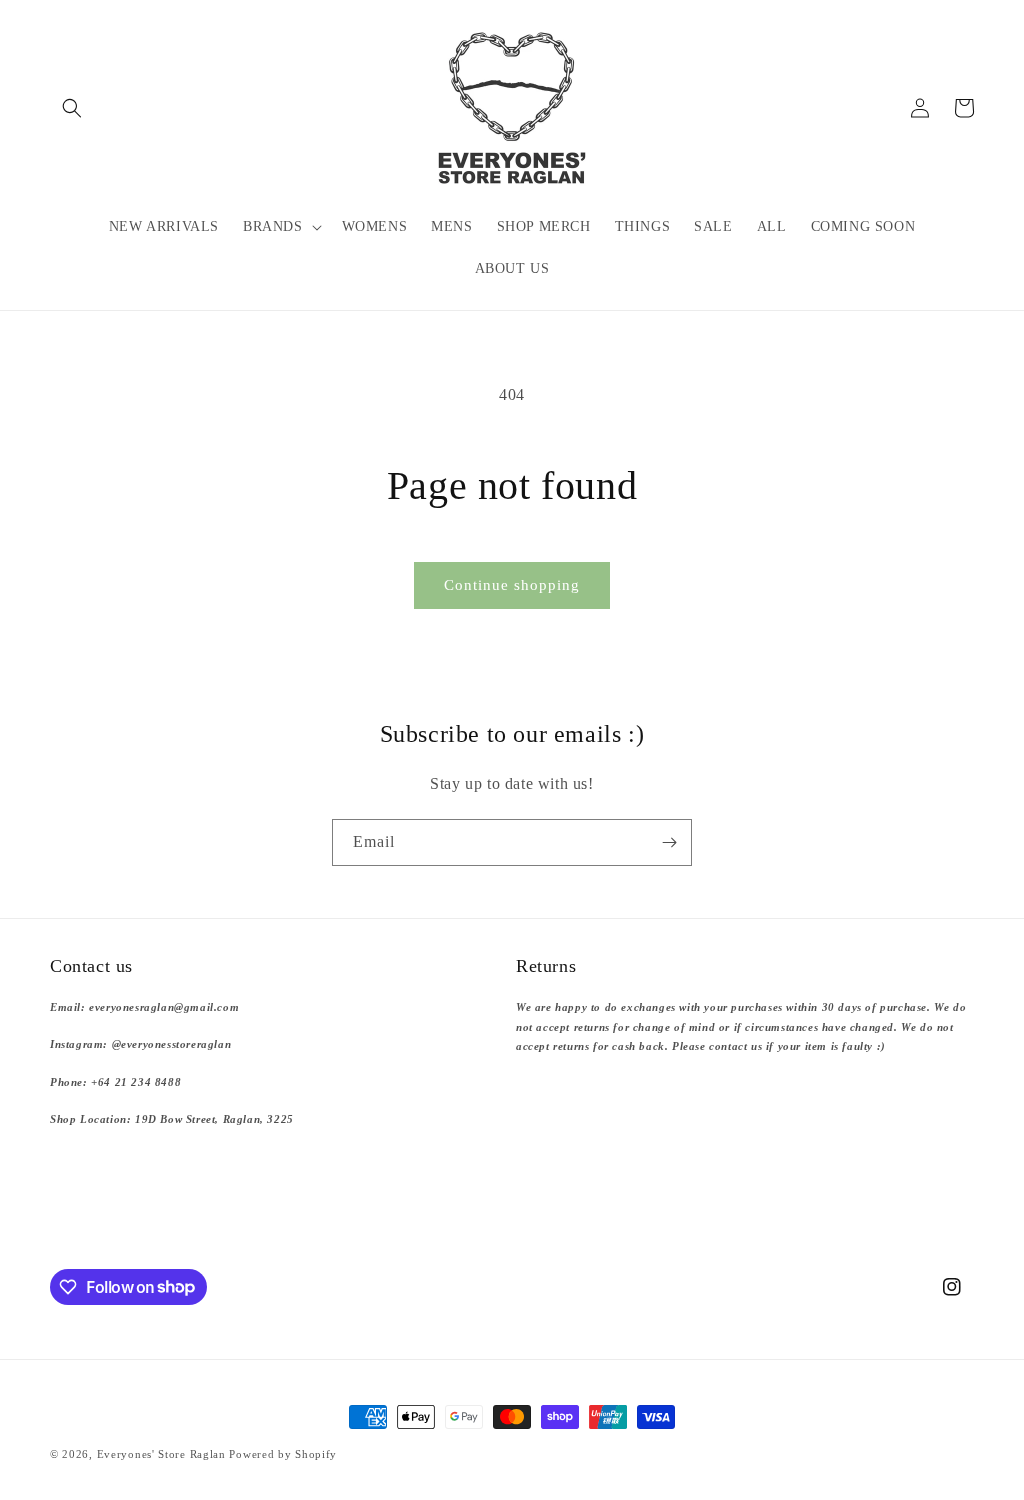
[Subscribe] (669, 842)
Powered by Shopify (283, 1454)
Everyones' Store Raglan (161, 1454)
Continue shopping (512, 585)
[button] (72, 108)
